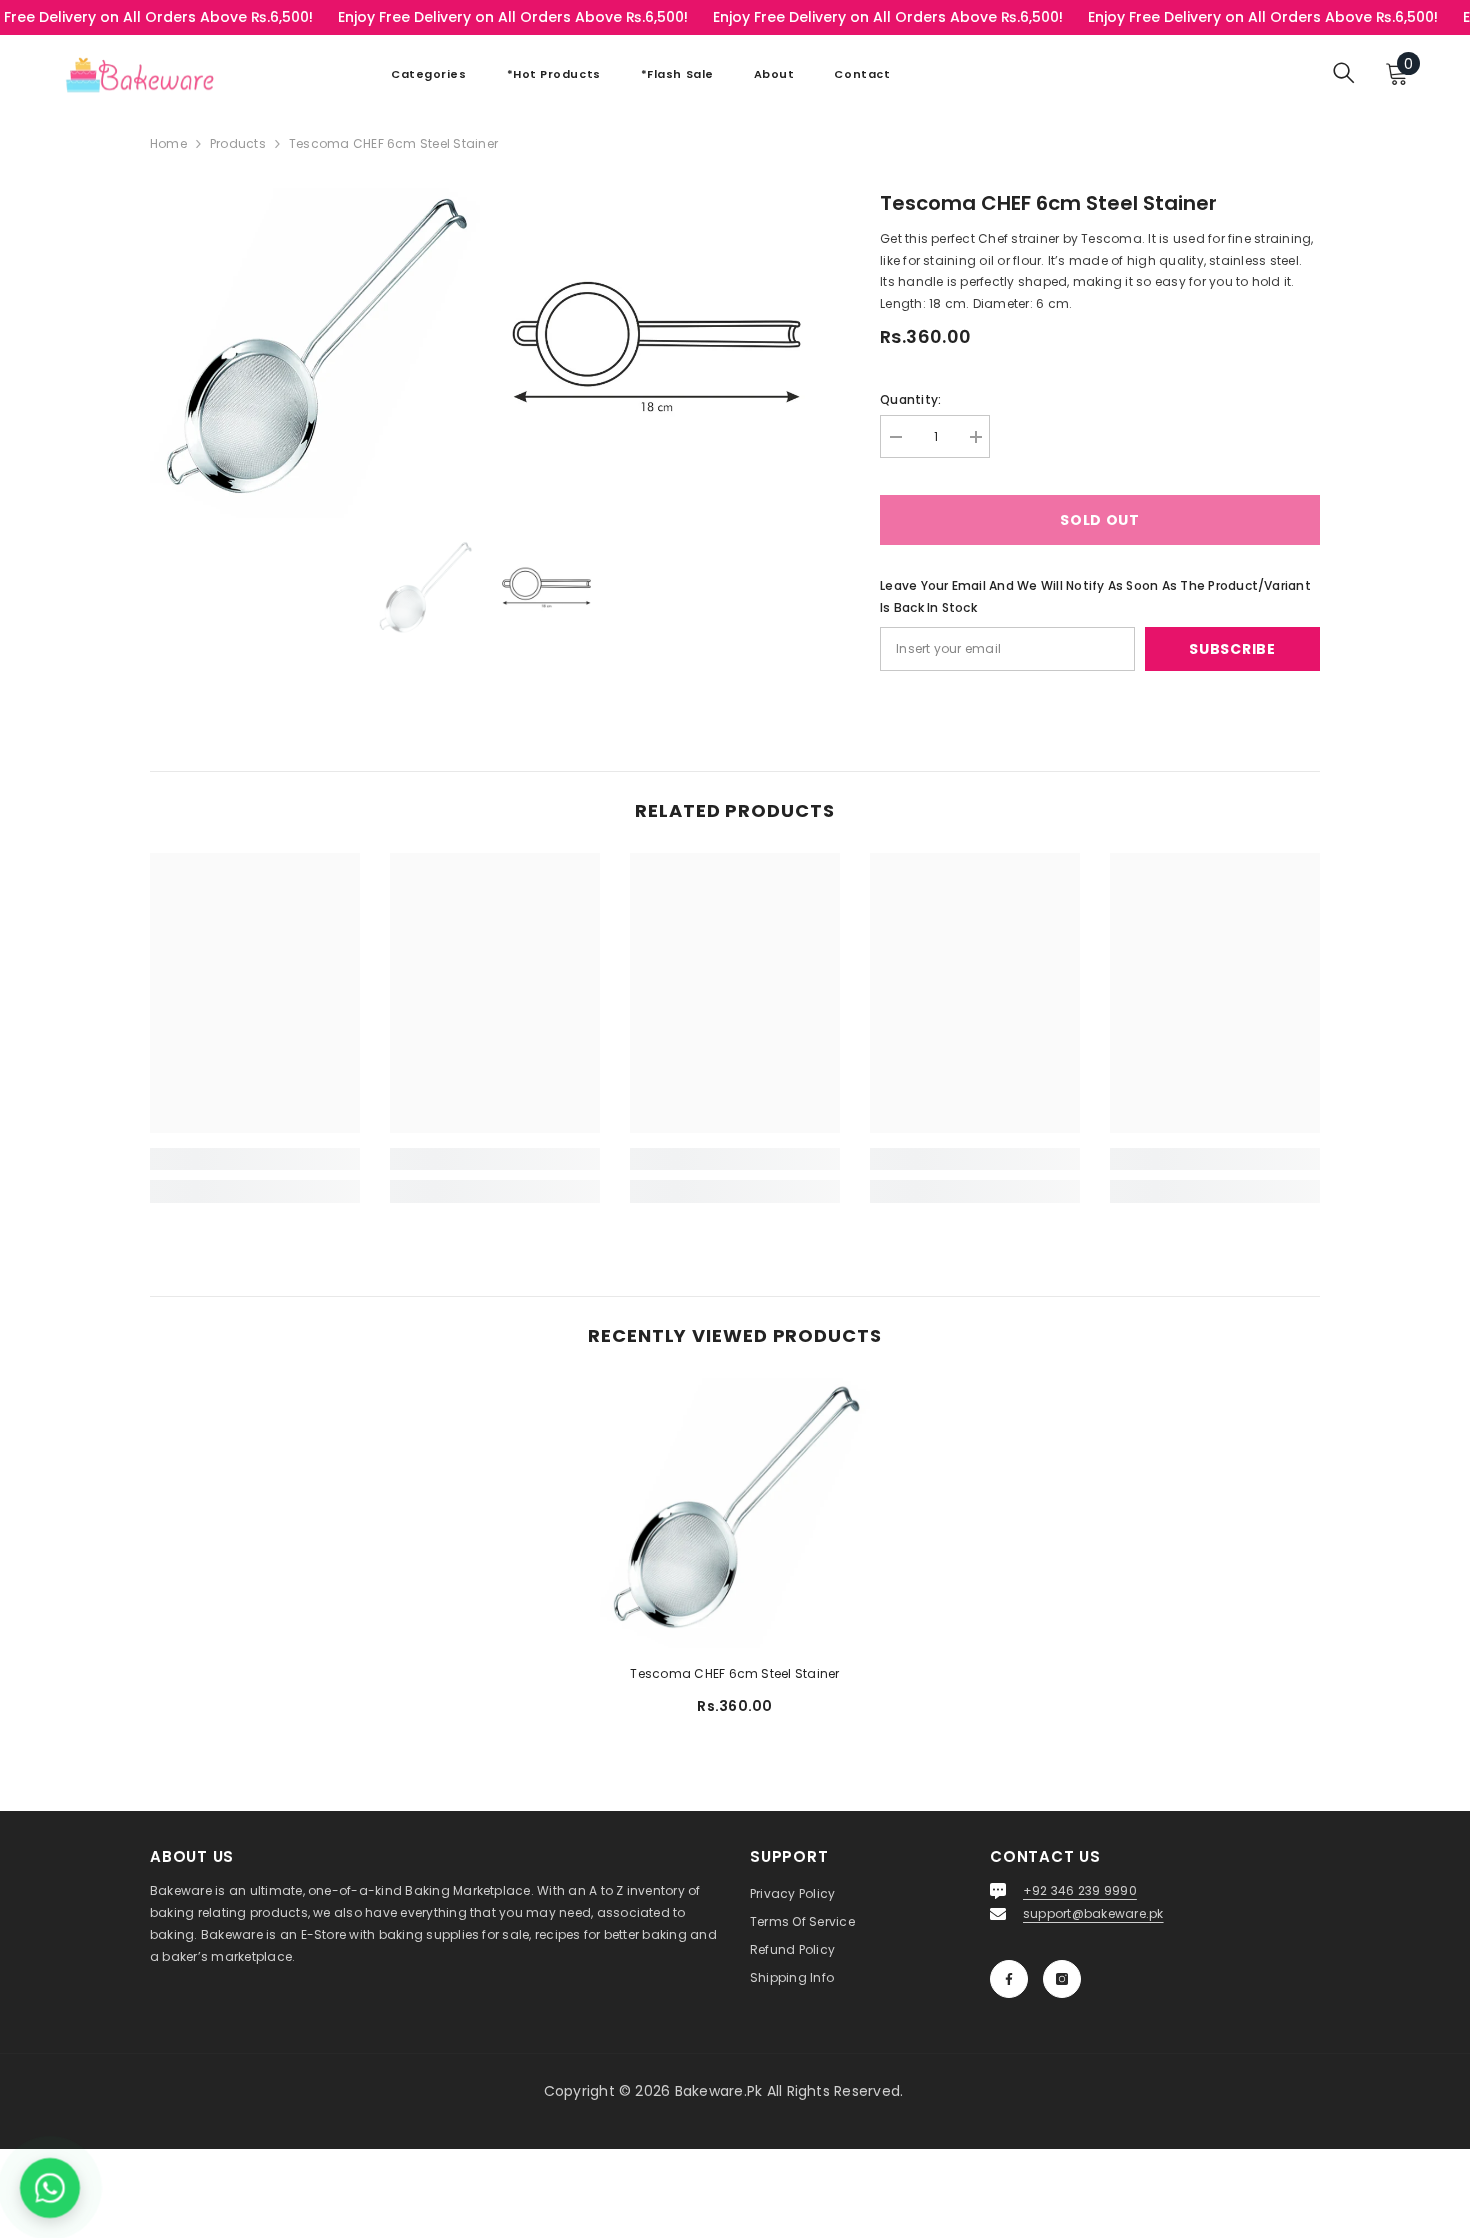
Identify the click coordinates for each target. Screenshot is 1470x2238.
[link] (255, 1159)
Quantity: (910, 399)
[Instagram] (1062, 1979)
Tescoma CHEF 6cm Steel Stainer (734, 1673)
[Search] (1344, 72)
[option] (424, 589)
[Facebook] (1009, 1979)
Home (168, 143)
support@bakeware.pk (1093, 1913)
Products (238, 143)
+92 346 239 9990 (1080, 1890)
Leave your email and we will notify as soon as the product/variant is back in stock (1095, 596)
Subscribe (1232, 649)
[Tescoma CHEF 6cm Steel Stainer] (735, 1513)
